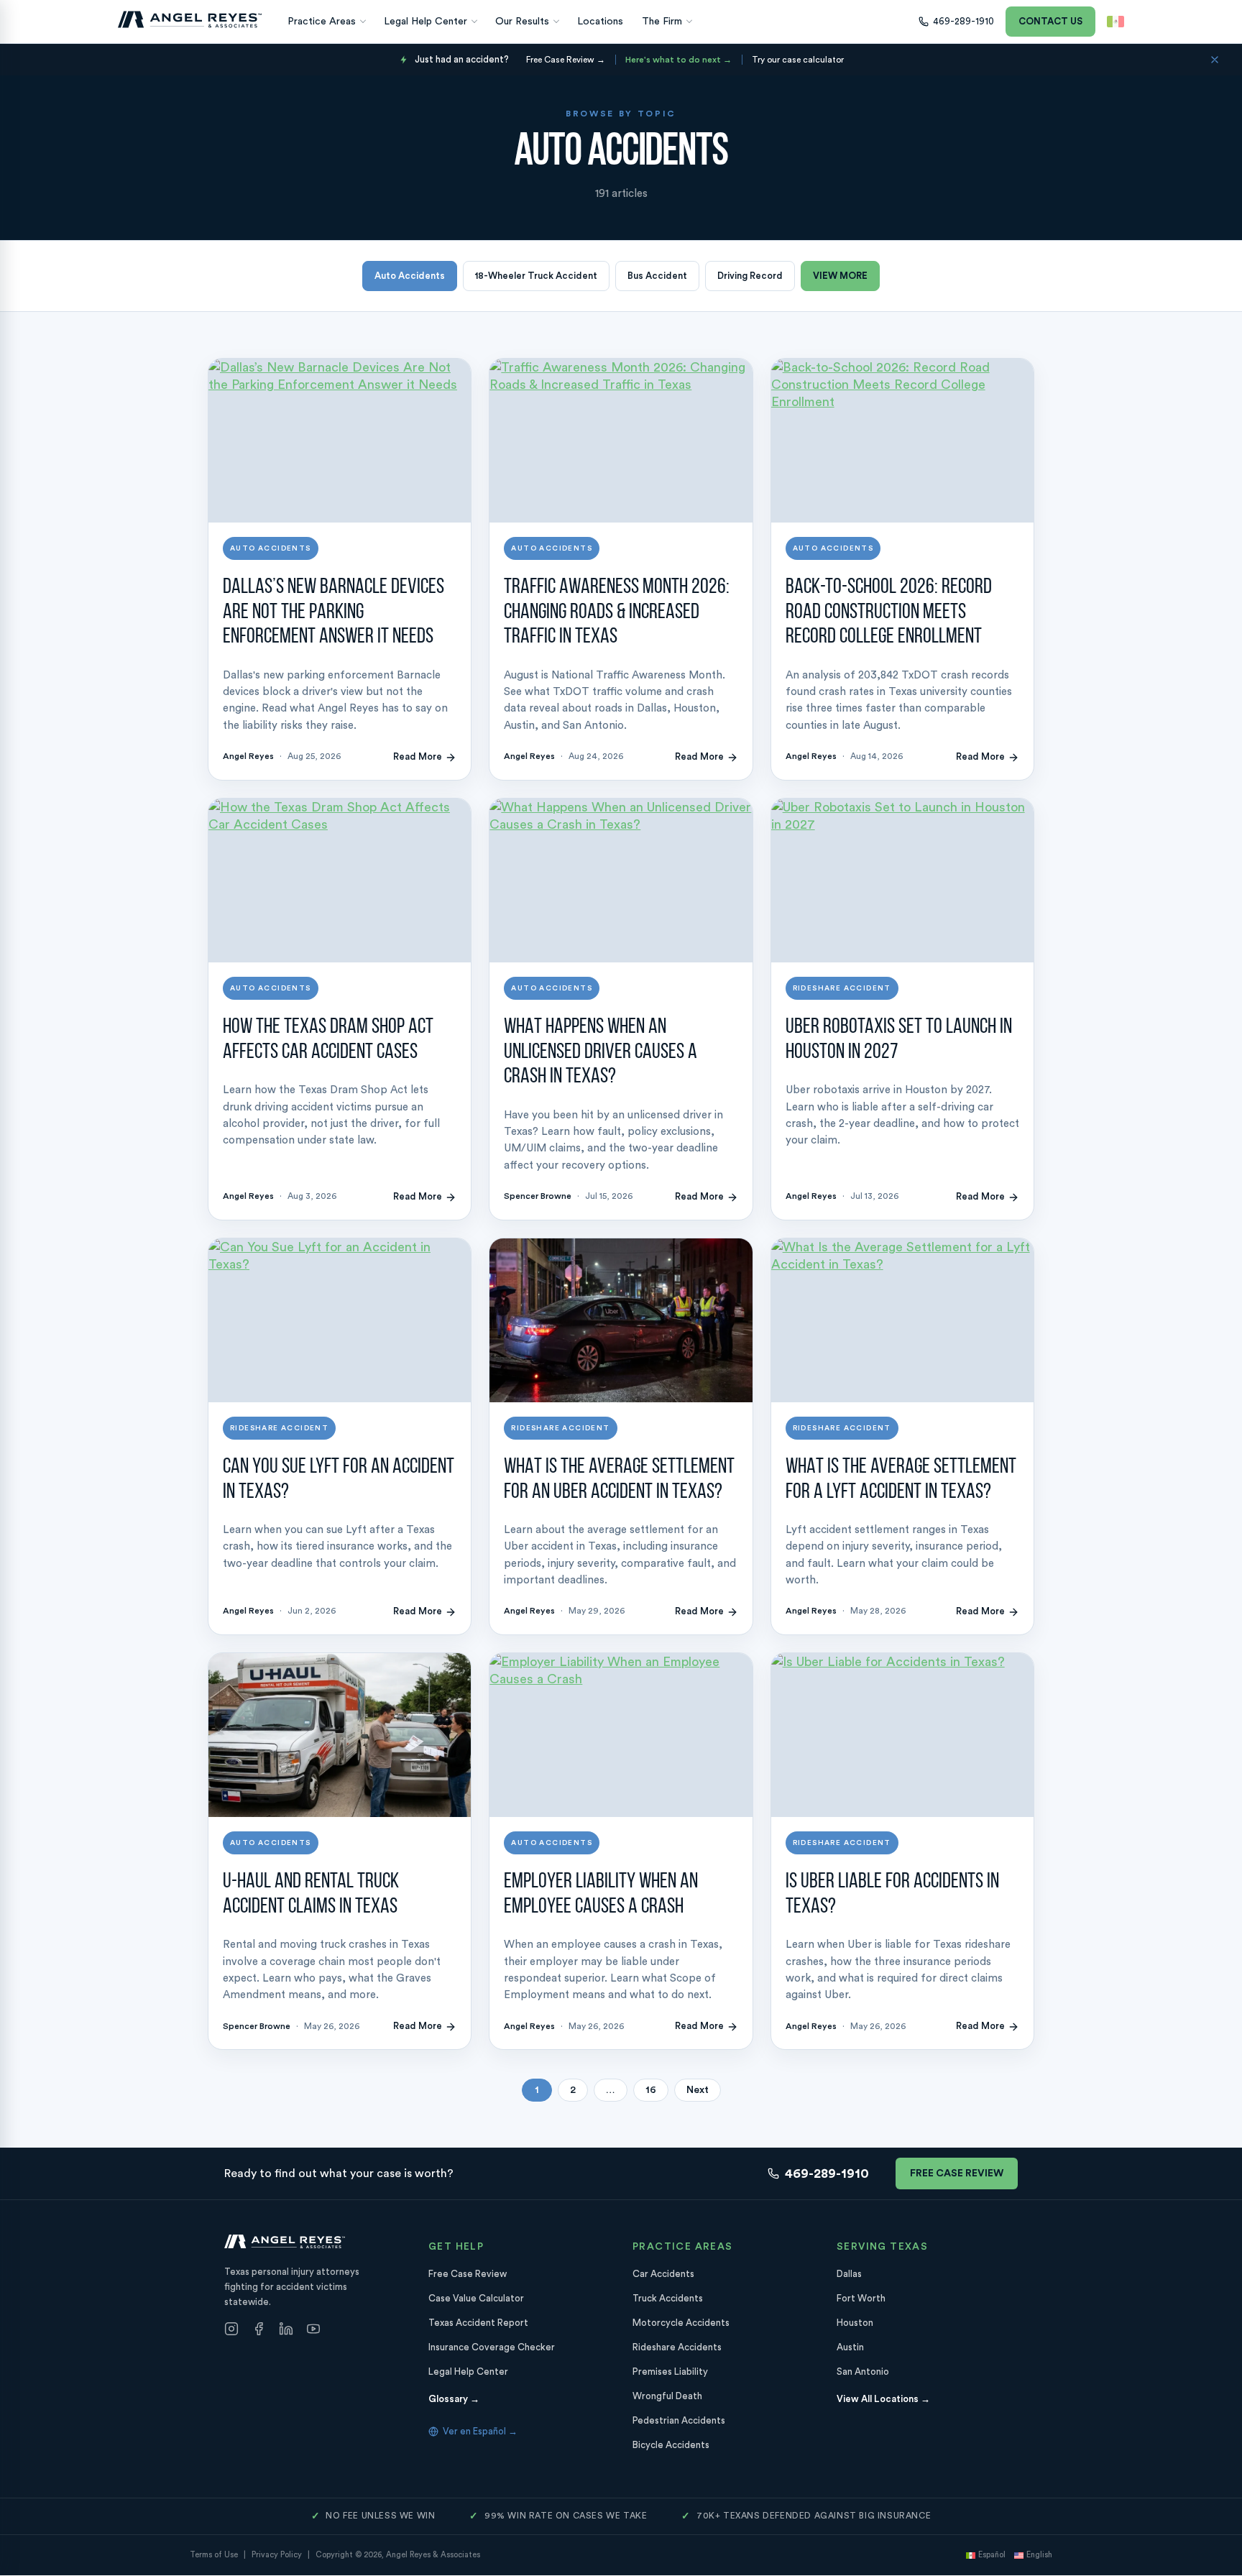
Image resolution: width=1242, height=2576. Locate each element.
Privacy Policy (277, 2556)
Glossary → (454, 2400)
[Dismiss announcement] (1215, 60)
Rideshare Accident (842, 988)
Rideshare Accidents (677, 2348)
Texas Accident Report (478, 2323)
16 (651, 2090)
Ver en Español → (480, 2432)
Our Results (522, 22)
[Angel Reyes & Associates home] (190, 19)
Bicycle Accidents (671, 2446)
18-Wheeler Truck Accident (536, 276)
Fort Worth (861, 2299)
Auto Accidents (410, 276)
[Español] (1115, 22)
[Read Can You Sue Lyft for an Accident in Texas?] (340, 1320)
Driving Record (750, 276)
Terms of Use (214, 2556)
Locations (600, 22)
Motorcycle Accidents (681, 2323)
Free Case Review (957, 2173)
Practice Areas (322, 22)
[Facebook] (259, 2331)
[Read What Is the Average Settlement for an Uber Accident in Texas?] (621, 1320)
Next (698, 2090)
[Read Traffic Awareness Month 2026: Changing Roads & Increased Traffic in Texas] (621, 441)
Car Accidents (663, 2274)
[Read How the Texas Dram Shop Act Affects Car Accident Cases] (340, 880)
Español (992, 2556)
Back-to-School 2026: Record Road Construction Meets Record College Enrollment (889, 612)
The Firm (662, 22)
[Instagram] (231, 2331)
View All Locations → (883, 2400)
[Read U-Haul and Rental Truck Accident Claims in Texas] (340, 1735)
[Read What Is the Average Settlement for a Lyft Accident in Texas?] (902, 1320)
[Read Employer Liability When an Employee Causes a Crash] (621, 1735)
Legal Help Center (425, 22)
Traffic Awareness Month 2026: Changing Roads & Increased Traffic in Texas (617, 612)
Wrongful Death (667, 2397)
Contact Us (1050, 21)
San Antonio (863, 2372)
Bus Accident (657, 276)
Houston (855, 2323)
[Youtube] (313, 2331)
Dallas (849, 2274)
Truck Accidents (668, 2299)
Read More (418, 756)
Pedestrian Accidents (679, 2421)
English (1039, 2556)
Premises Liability (670, 2372)
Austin (850, 2348)
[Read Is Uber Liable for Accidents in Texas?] (902, 1735)
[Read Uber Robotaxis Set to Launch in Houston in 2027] (902, 880)
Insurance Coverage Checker (492, 2348)
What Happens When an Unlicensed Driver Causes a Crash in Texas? (601, 1052)
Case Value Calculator (476, 2299)
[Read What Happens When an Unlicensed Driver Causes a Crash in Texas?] (621, 880)
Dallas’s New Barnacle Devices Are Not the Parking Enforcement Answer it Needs (333, 612)
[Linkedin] (286, 2331)
